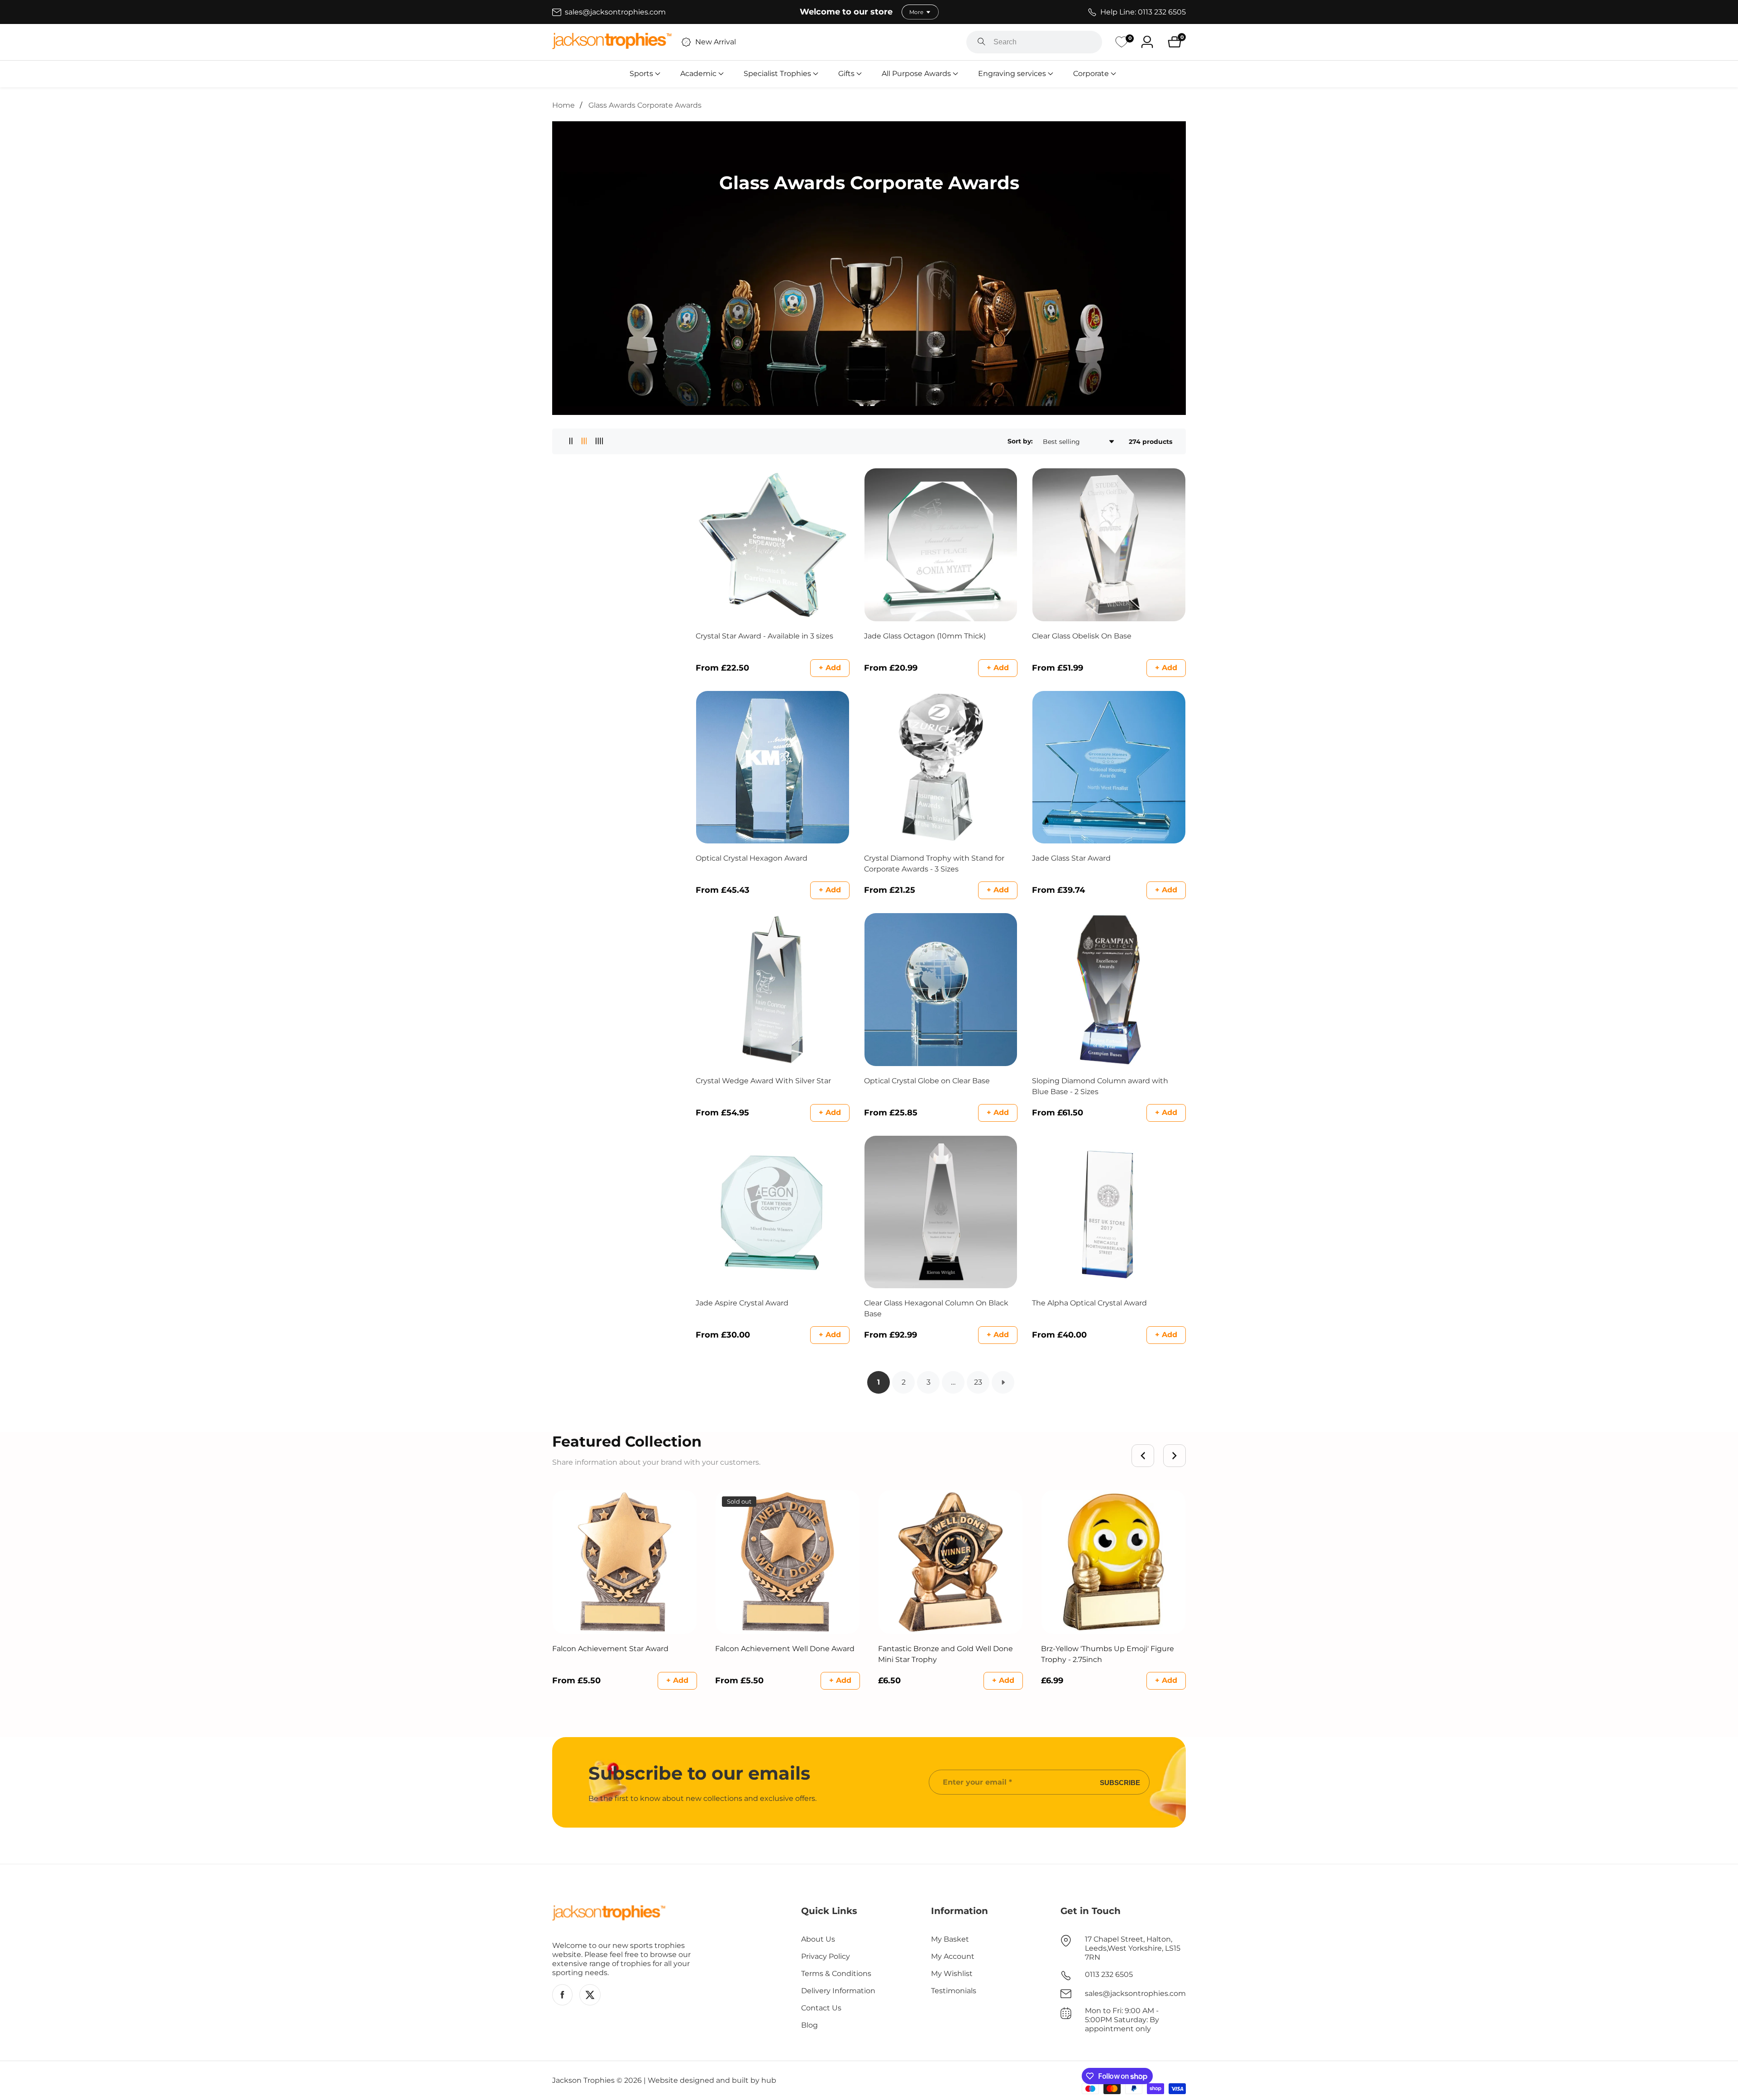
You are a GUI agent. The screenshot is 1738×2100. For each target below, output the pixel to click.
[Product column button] (571, 441)
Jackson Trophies (583, 2081)
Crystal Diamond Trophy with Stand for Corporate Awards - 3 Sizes (934, 864)
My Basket (950, 1939)
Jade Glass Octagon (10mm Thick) (925, 636)
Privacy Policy (826, 1956)
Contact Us (821, 2008)
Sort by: (1020, 441)
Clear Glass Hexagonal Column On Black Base (936, 1308)
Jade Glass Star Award (1071, 858)
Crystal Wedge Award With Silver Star (763, 1081)
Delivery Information (838, 1991)
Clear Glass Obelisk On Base (1082, 636)
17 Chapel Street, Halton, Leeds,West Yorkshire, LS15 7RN (1133, 1948)
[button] (641, 74)
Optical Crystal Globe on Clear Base (927, 1081)
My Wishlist (952, 1974)
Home (563, 105)
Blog (809, 2025)
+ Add (830, 668)
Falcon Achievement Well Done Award (785, 1649)
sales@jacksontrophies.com (1135, 1993)
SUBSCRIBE (1120, 1782)
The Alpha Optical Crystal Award (1089, 1303)
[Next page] (1003, 1382)
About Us (818, 1939)
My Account (953, 1956)
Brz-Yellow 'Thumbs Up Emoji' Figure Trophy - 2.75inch (1108, 1654)
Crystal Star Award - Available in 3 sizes (764, 636)
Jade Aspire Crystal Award (742, 1303)
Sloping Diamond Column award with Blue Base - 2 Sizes (1100, 1086)
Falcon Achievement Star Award (610, 1649)
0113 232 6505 (1109, 1974)
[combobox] (1034, 42)
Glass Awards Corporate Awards (645, 105)
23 (978, 1382)
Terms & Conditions (836, 1974)
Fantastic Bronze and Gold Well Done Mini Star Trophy (945, 1654)
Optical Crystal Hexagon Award (752, 858)
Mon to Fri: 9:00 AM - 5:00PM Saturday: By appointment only (1122, 2020)
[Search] (981, 42)
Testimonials (954, 1991)
